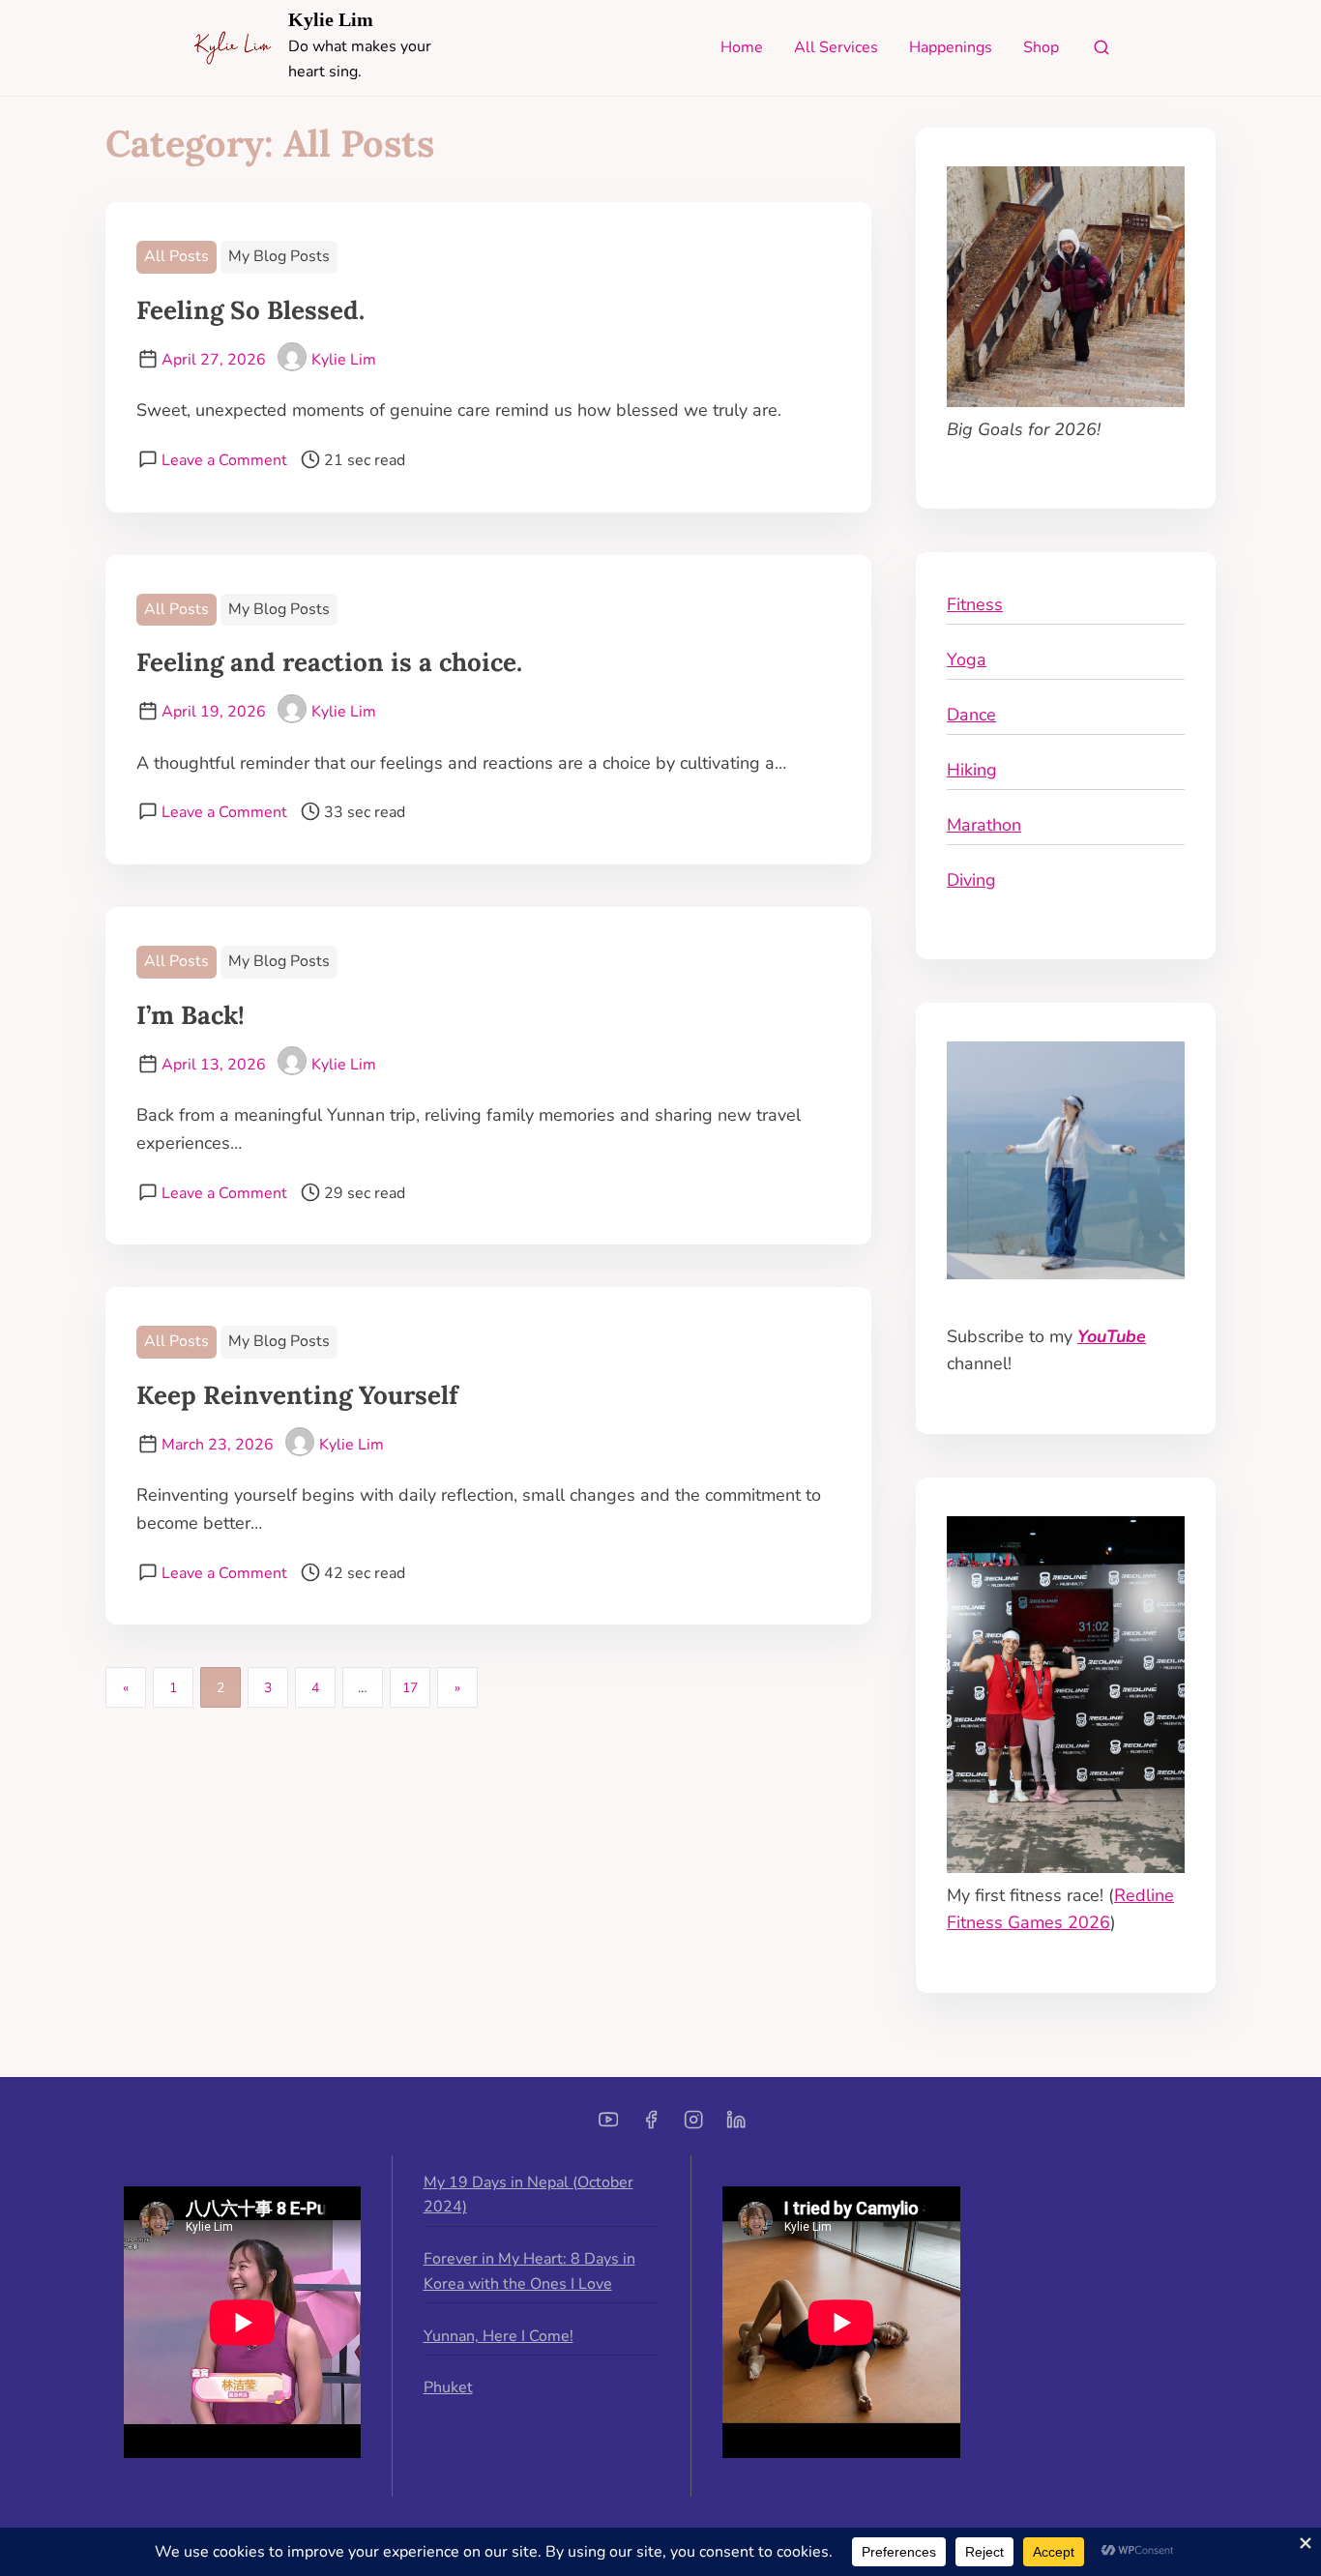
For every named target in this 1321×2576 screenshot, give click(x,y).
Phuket (448, 2387)
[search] (1101, 52)
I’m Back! (191, 1015)
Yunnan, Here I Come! (499, 2336)
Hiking (972, 770)
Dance (971, 715)
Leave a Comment (224, 460)
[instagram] (693, 2126)
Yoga (967, 659)
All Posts (176, 256)
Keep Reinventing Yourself (297, 1395)
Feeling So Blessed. (250, 310)
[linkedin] (736, 2126)
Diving (971, 880)
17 (410, 1688)
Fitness (975, 604)
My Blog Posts (279, 256)
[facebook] (651, 2126)
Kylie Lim (331, 19)
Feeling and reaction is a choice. (329, 662)
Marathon (984, 825)
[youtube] (608, 2126)
